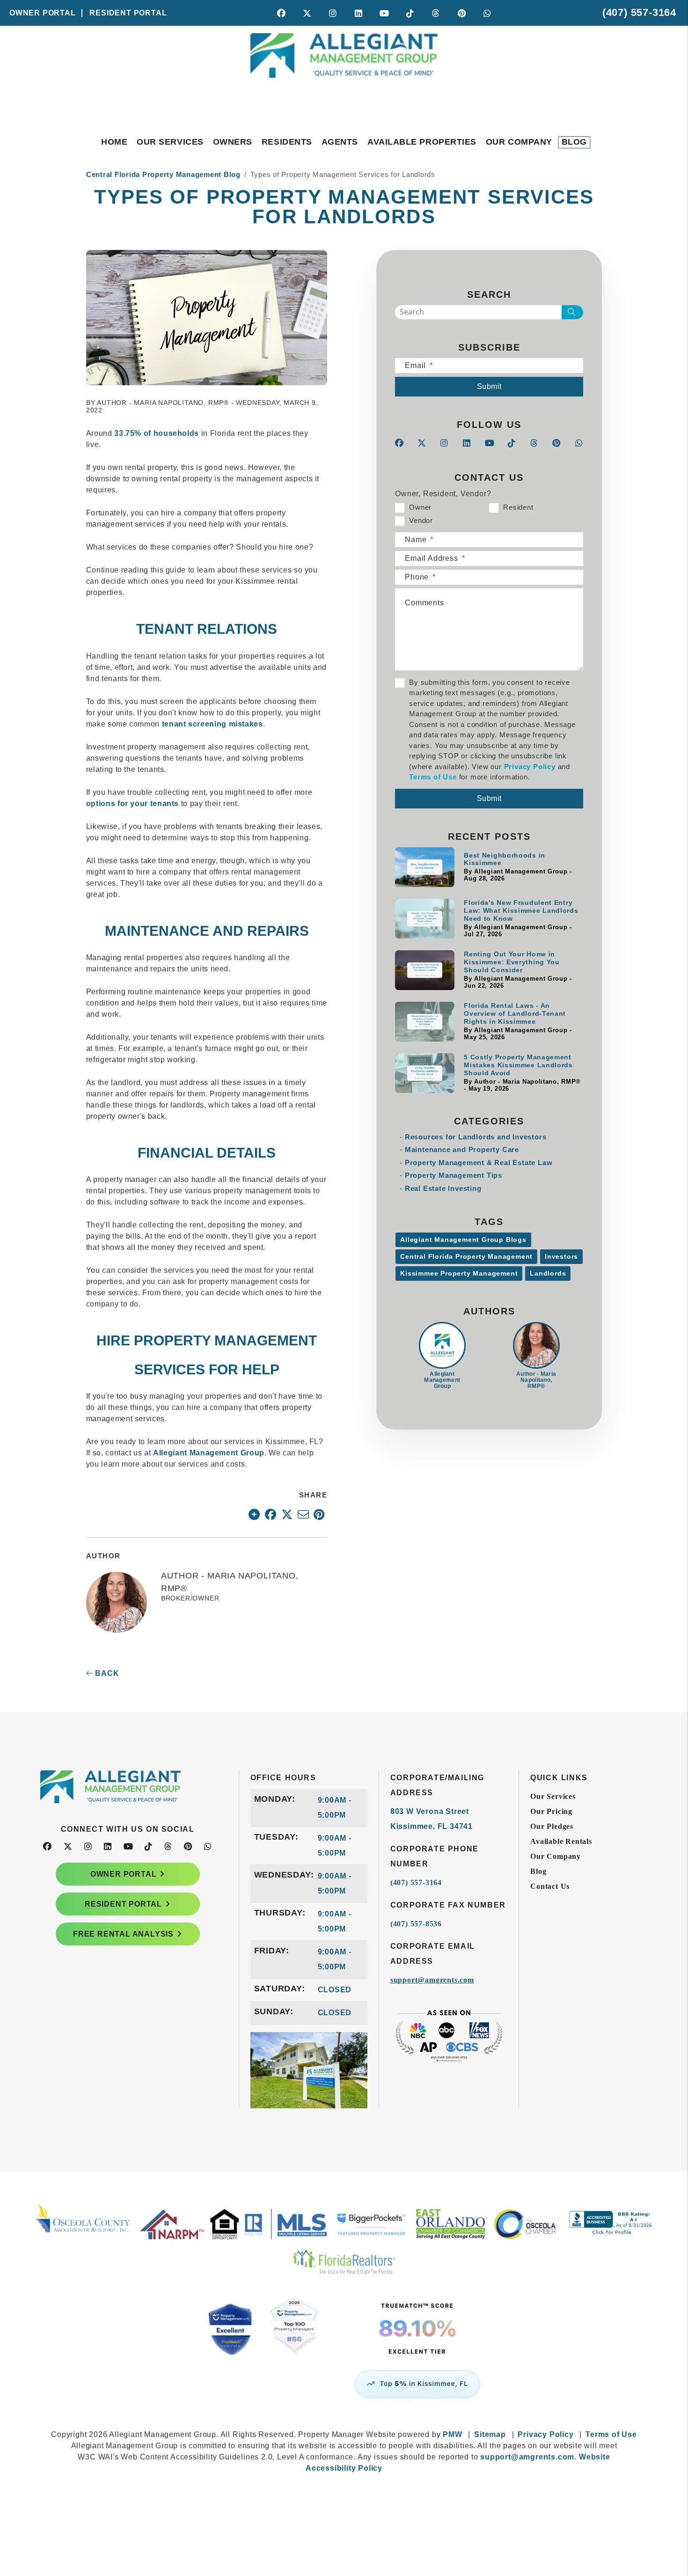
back (106, 1673)
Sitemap (490, 2434)
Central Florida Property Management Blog (163, 174)
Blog (574, 142)
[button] (282, 13)
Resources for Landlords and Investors (476, 1137)
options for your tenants (132, 804)
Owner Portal (43, 13)
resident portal (123, 1904)
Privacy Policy (530, 767)
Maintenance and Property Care (462, 1149)
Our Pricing (551, 1811)
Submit (489, 386)
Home (114, 142)
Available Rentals (561, 1841)
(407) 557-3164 (639, 12)
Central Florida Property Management (466, 1256)
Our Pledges (552, 1826)
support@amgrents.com (432, 1980)
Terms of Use (433, 777)
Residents (287, 142)
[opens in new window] (254, 1514)
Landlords (548, 1273)
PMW (452, 2434)
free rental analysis (123, 1934)
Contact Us (550, 1886)
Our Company (519, 142)
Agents (340, 142)
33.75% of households (157, 433)
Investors (561, 1256)
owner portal (124, 1874)
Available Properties (422, 142)
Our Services (170, 142)
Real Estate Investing (443, 1188)
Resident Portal (128, 13)
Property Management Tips (454, 1175)
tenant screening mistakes (212, 724)
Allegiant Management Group (209, 1453)
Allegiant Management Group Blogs (463, 1240)
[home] (344, 73)
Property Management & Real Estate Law (479, 1163)
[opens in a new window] (344, 2339)
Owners (233, 142)
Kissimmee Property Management (459, 1273)
